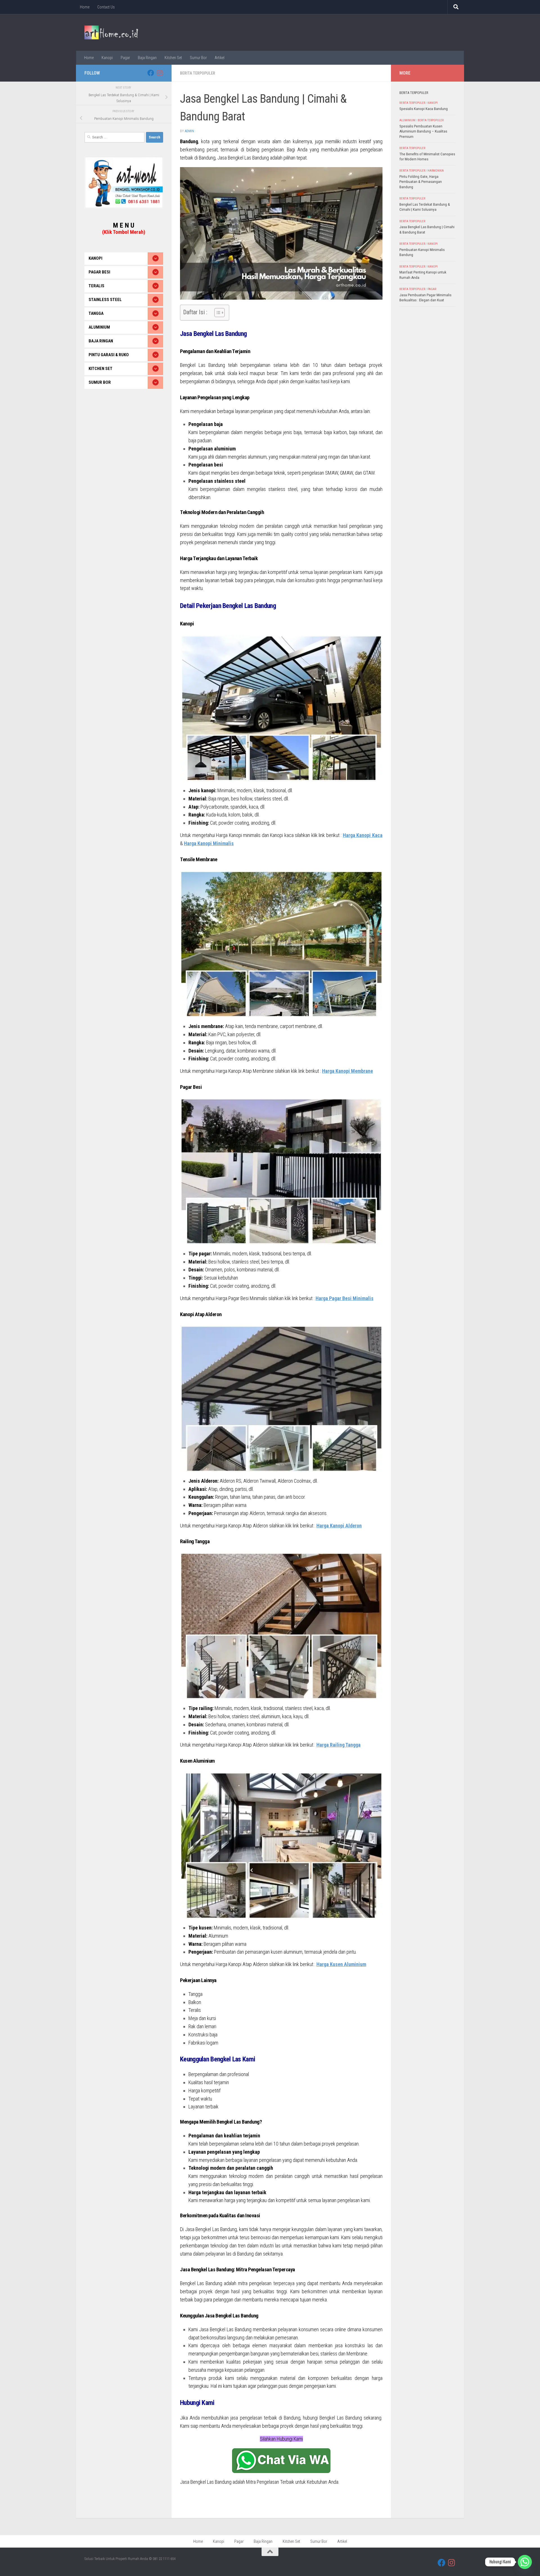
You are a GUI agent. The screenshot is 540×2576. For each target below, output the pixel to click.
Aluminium (407, 120)
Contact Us (106, 7)
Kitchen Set (173, 58)
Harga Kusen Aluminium (341, 1964)
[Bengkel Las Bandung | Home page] (111, 32)
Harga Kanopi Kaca (363, 835)
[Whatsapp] (525, 2562)
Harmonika (436, 171)
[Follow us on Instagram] (160, 73)
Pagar (125, 58)
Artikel (220, 58)
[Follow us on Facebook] (151, 73)
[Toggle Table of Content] (217, 313)
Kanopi (107, 58)
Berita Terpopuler (198, 73)
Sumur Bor (198, 58)
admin (189, 131)
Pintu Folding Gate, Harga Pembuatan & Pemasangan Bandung (421, 182)
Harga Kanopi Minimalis (209, 843)
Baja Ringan (147, 58)
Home (85, 7)
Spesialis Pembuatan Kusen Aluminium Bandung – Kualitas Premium (423, 131)
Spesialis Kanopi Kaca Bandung (424, 109)
